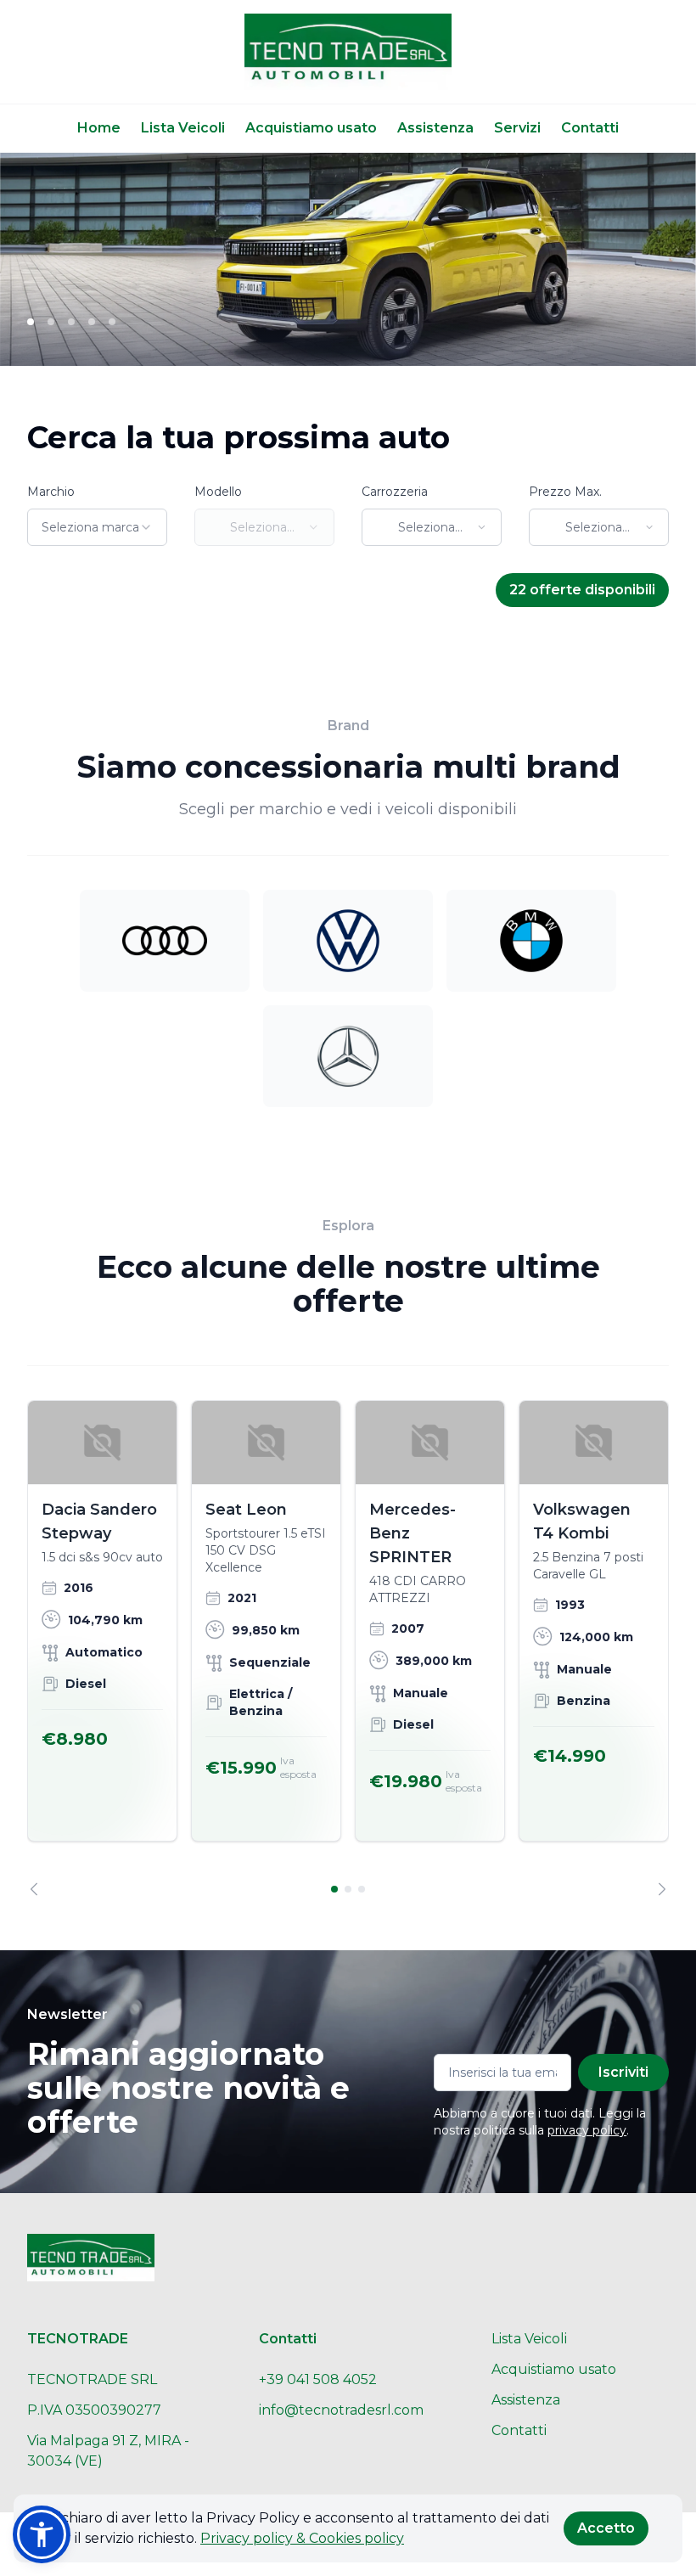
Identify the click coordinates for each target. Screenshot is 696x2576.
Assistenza (435, 128)
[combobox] (97, 527)
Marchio (51, 492)
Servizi (517, 128)
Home (99, 128)
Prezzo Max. (565, 492)
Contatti (590, 128)
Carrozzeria (395, 492)
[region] (348, 1648)
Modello (218, 492)
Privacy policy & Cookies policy (302, 2538)
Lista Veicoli (183, 128)
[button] (42, 2534)
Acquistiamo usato (311, 128)
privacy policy (587, 2130)
